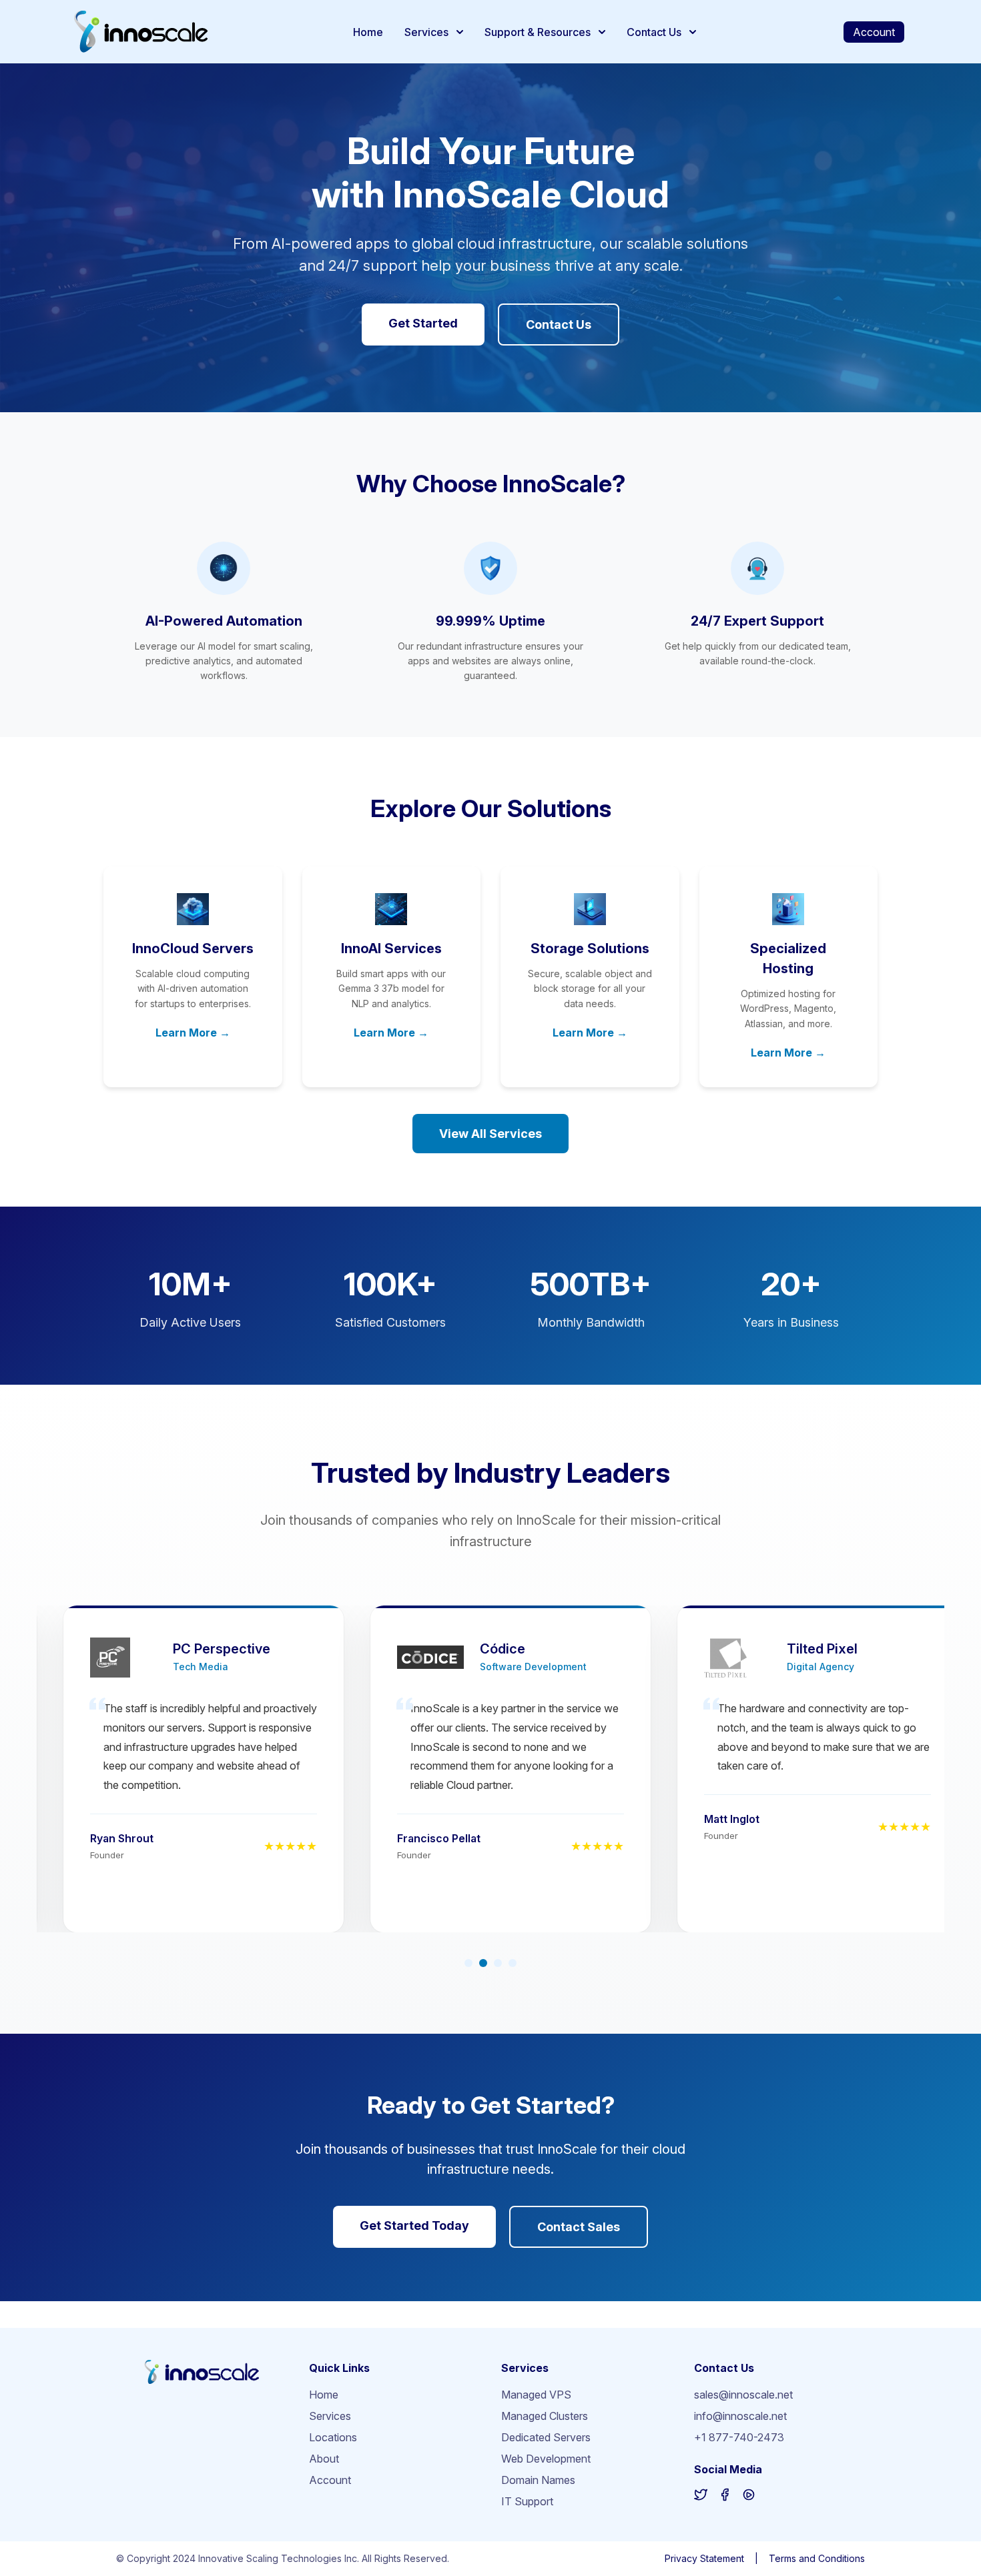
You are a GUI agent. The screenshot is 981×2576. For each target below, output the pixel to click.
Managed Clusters (545, 2416)
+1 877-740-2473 (739, 2437)
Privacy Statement (704, 2558)
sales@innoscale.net (743, 2395)
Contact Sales (579, 2227)
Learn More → (193, 1033)
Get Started (423, 323)
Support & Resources (538, 32)
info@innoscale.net (740, 2416)
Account (874, 32)
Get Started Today (414, 2225)
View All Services (490, 1134)
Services (426, 32)
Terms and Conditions (817, 2558)
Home (368, 32)
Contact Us (654, 32)
